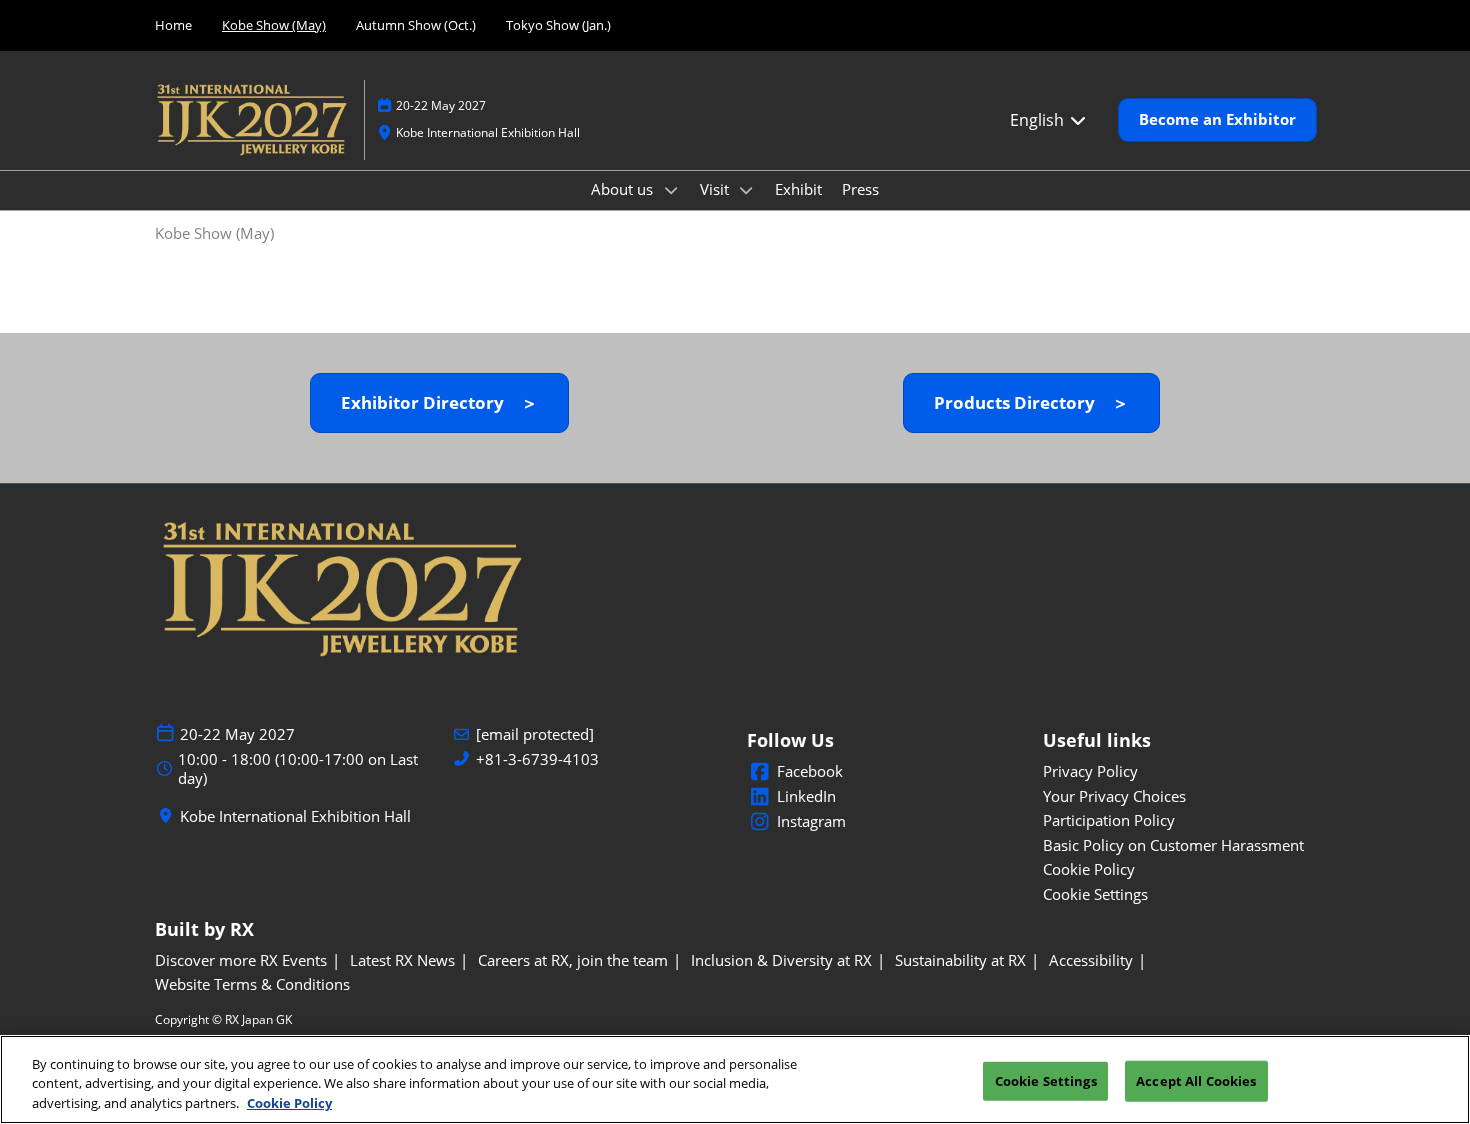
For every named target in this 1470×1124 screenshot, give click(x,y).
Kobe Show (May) (274, 25)
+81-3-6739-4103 (537, 759)
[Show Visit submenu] (747, 190)
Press (860, 189)
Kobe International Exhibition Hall (488, 132)
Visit (716, 189)
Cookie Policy (289, 1103)
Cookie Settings (1046, 1080)
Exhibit (798, 189)
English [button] (1039, 120)
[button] (1217, 120)
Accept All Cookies (1196, 1080)
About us (624, 189)
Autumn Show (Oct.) (416, 25)
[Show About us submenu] (671, 190)
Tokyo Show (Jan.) (558, 25)
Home (173, 25)
